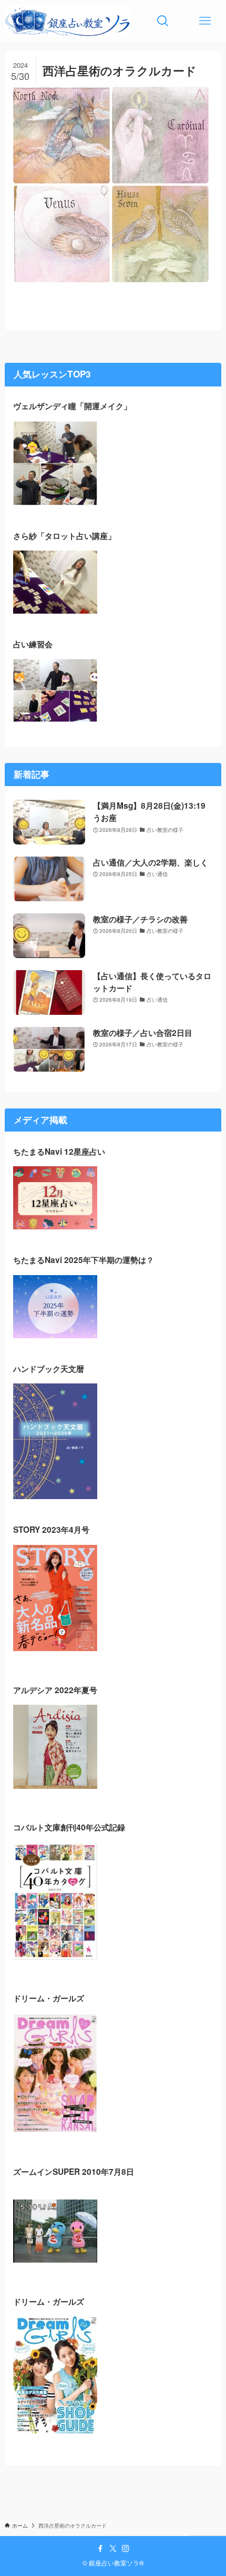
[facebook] (100, 2549)
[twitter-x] (113, 2549)
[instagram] (126, 2549)
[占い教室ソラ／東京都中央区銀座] (68, 21)
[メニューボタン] (205, 21)
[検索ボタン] (163, 21)
